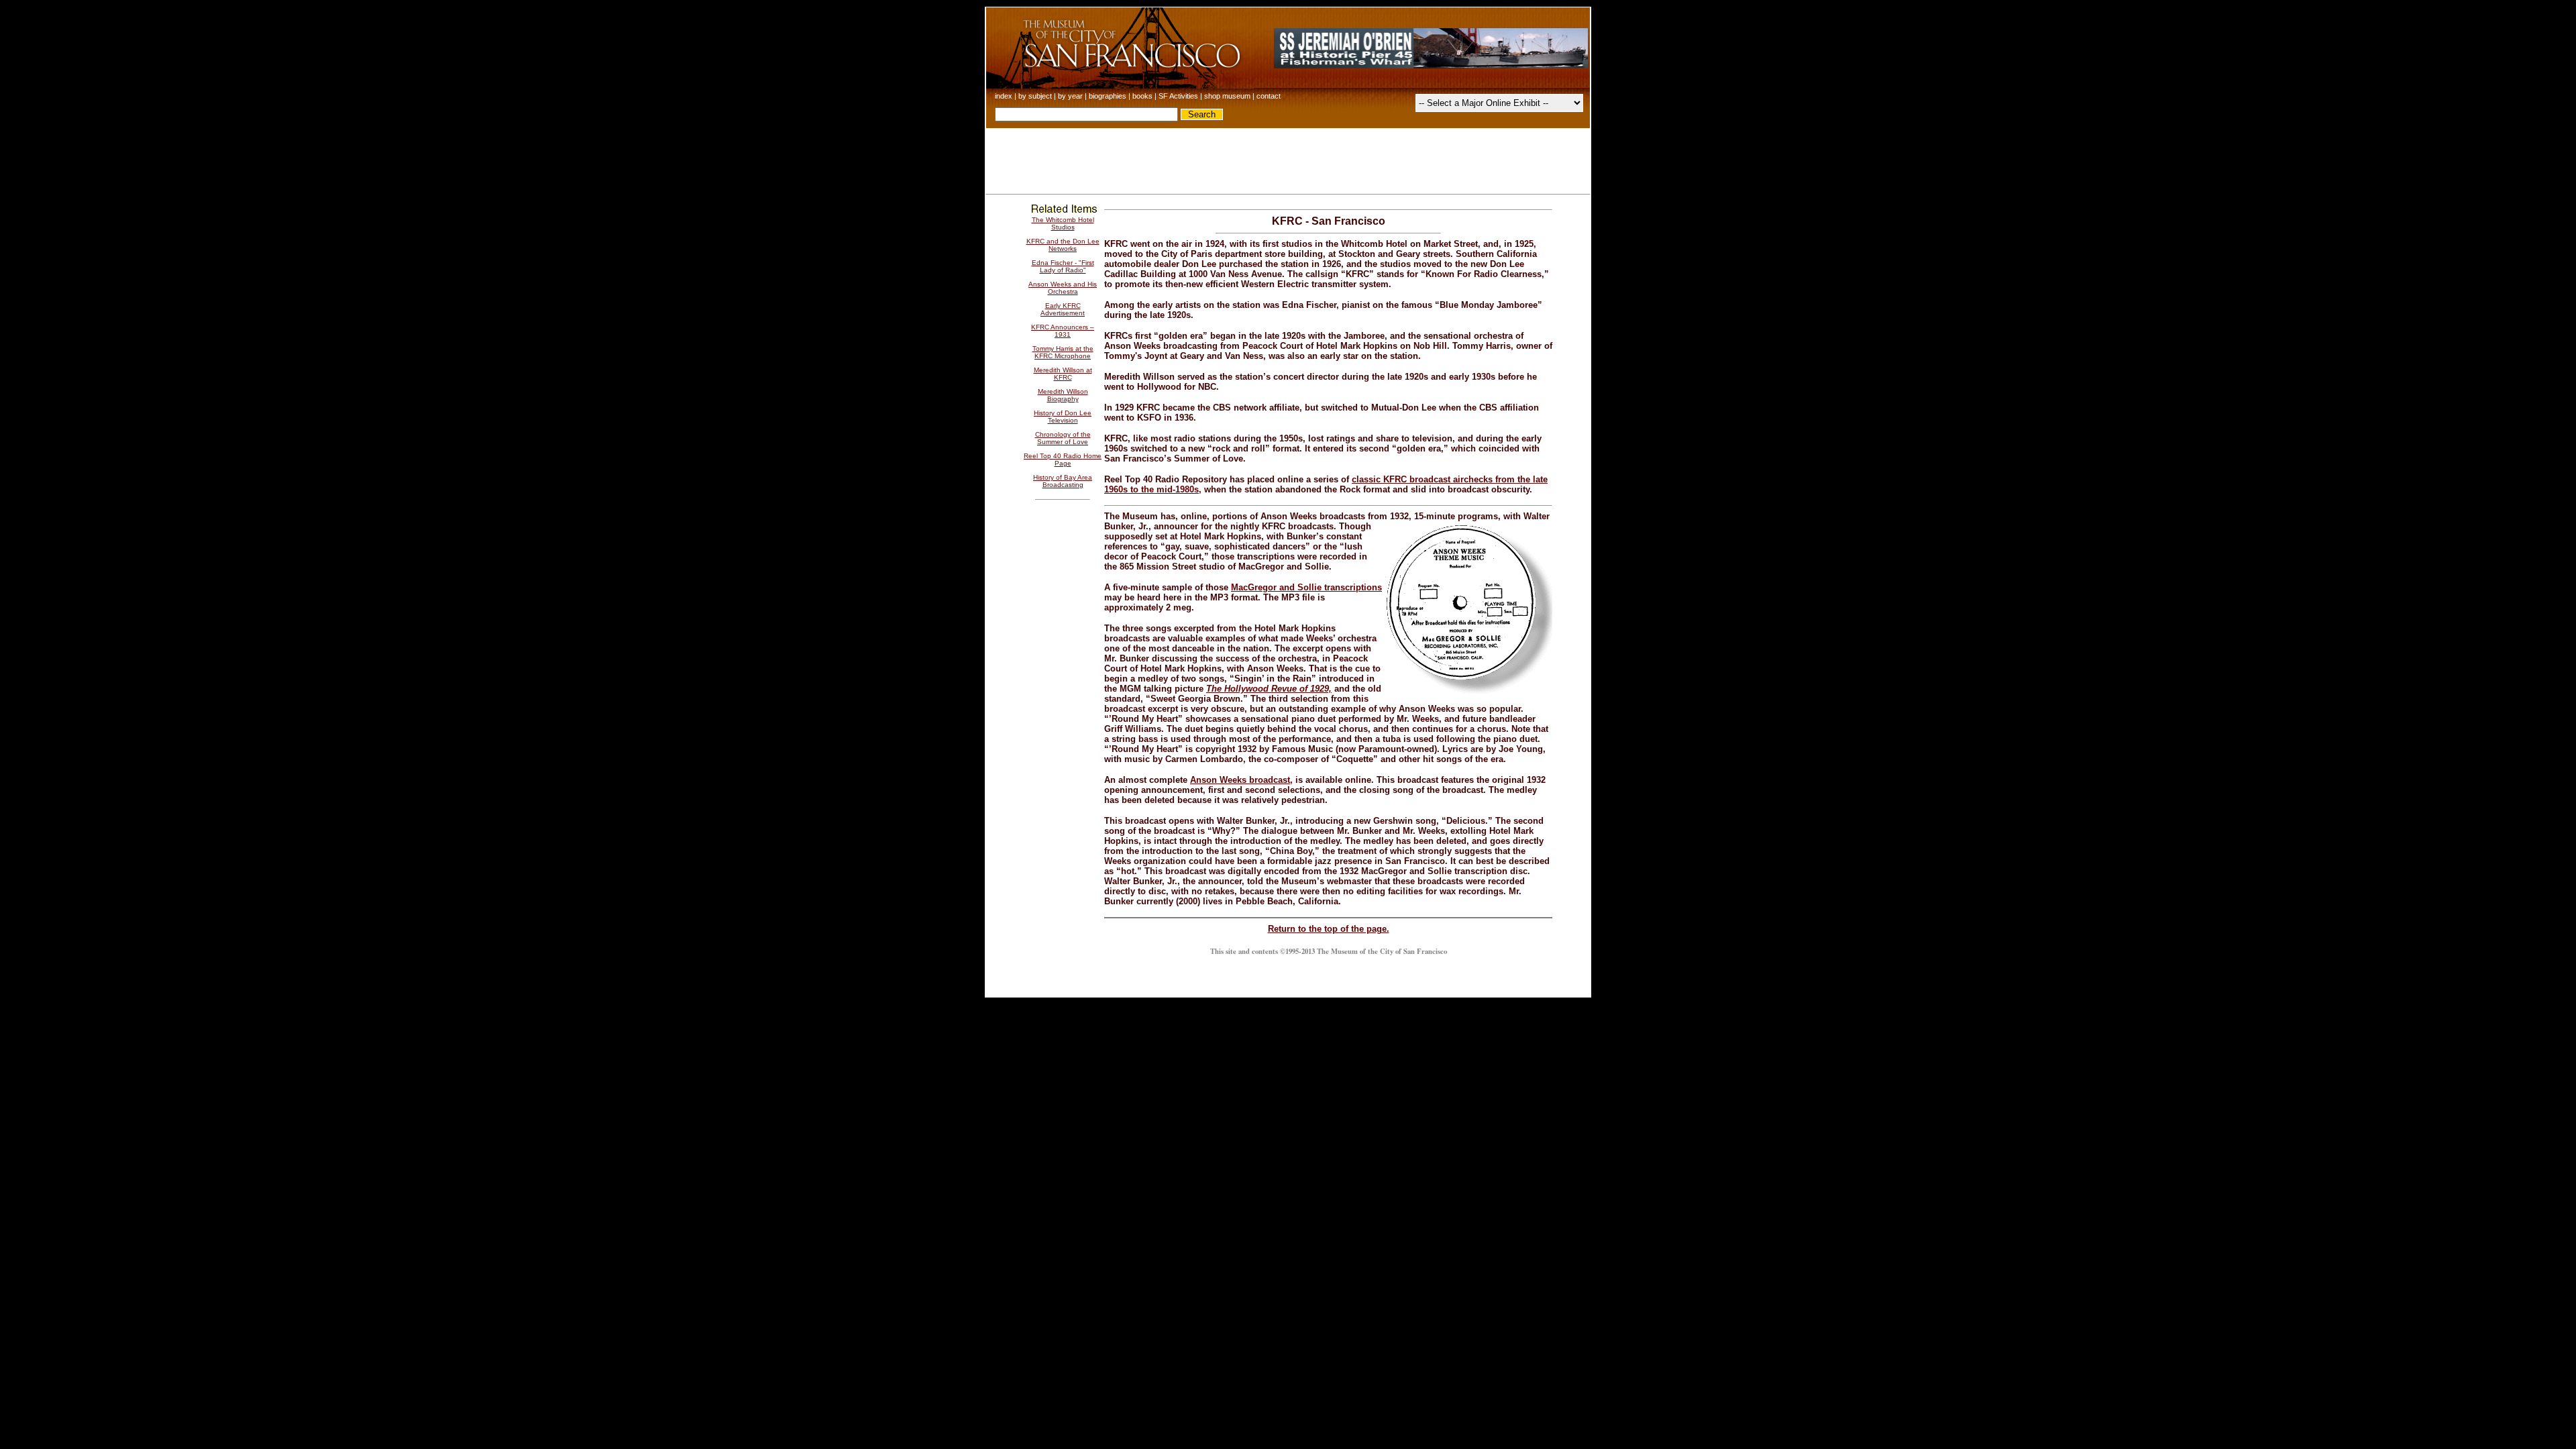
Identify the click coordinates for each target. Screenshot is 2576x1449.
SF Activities (1178, 96)
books (1142, 96)
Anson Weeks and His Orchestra (1063, 288)
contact (1269, 96)
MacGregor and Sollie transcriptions (1306, 587)
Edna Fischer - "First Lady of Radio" (1063, 266)
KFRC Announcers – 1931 (1063, 331)
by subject (1035, 96)
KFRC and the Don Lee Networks (1063, 245)
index (1004, 96)
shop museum (1227, 96)
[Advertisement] (1288, 158)
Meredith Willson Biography (1063, 395)
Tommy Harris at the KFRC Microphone (1063, 352)
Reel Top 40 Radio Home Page (1063, 460)
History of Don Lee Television (1063, 417)
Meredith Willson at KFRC (1063, 374)
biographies (1108, 96)
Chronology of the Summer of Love (1063, 438)
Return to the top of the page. (1329, 929)
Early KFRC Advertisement (1063, 309)
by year (1070, 96)
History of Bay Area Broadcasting (1063, 481)
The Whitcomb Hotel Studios (1063, 223)
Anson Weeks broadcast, (1241, 780)
